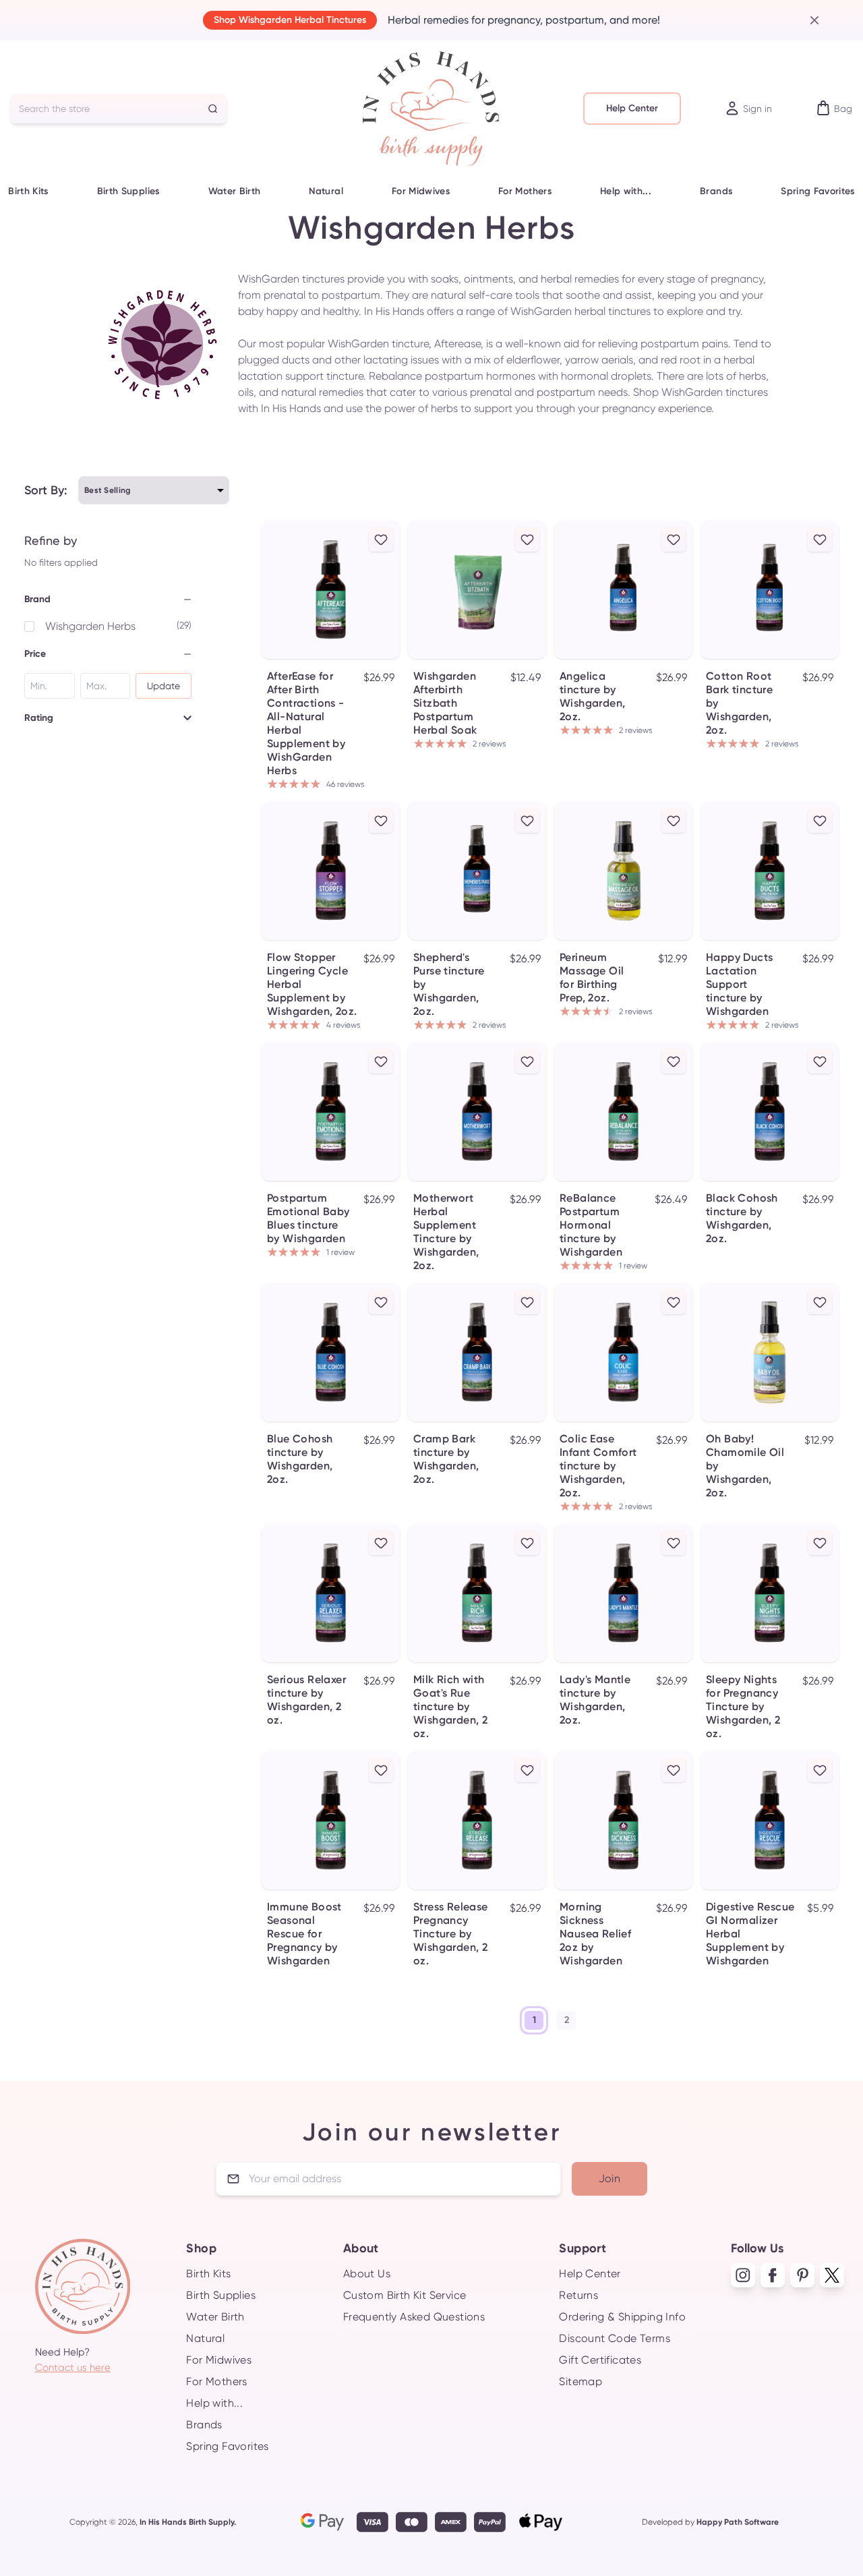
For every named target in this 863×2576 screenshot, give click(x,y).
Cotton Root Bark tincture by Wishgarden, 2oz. (739, 703)
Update (163, 686)
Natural (326, 191)
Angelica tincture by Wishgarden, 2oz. (592, 696)
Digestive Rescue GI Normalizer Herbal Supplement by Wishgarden (750, 1934)
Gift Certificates (600, 2360)
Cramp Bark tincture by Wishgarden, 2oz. (446, 1459)
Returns (578, 2295)
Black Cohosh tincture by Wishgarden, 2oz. (742, 1218)
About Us (367, 2274)
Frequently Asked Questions (414, 2317)
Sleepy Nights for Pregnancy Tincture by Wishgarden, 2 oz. (743, 1706)
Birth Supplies (128, 191)
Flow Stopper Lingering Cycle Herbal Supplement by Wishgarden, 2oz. (312, 984)
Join (610, 2178)
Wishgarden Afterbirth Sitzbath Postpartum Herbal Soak (445, 703)
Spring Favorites (818, 191)
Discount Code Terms (615, 2338)
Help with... (626, 191)
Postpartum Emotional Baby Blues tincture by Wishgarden (308, 1218)
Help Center (632, 108)
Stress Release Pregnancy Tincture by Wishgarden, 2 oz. (451, 1934)
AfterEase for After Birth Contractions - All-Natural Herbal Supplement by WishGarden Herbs (306, 723)
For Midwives (421, 191)
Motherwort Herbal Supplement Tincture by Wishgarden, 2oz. (446, 1232)
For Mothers (525, 191)
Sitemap (581, 2381)
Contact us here (73, 2368)
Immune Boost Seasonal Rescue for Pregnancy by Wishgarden (304, 1934)
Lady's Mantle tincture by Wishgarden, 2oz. (595, 1700)
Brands (716, 191)
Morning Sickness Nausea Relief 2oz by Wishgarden (595, 1934)
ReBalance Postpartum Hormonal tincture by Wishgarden (591, 1225)
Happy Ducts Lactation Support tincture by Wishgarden (739, 984)
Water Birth (235, 191)
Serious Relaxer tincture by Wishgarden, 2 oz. (306, 1700)
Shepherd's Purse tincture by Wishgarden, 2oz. (449, 984)
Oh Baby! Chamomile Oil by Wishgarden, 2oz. (745, 1466)
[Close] (809, 20)
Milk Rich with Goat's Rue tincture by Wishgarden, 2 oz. (450, 1706)
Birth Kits (28, 191)
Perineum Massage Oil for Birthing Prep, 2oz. (592, 977)
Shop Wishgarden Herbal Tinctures (290, 20)
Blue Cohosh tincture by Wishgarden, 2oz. (300, 1459)
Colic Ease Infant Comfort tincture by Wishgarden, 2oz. (598, 1466)
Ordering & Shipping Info (622, 2317)
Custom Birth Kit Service (405, 2295)
